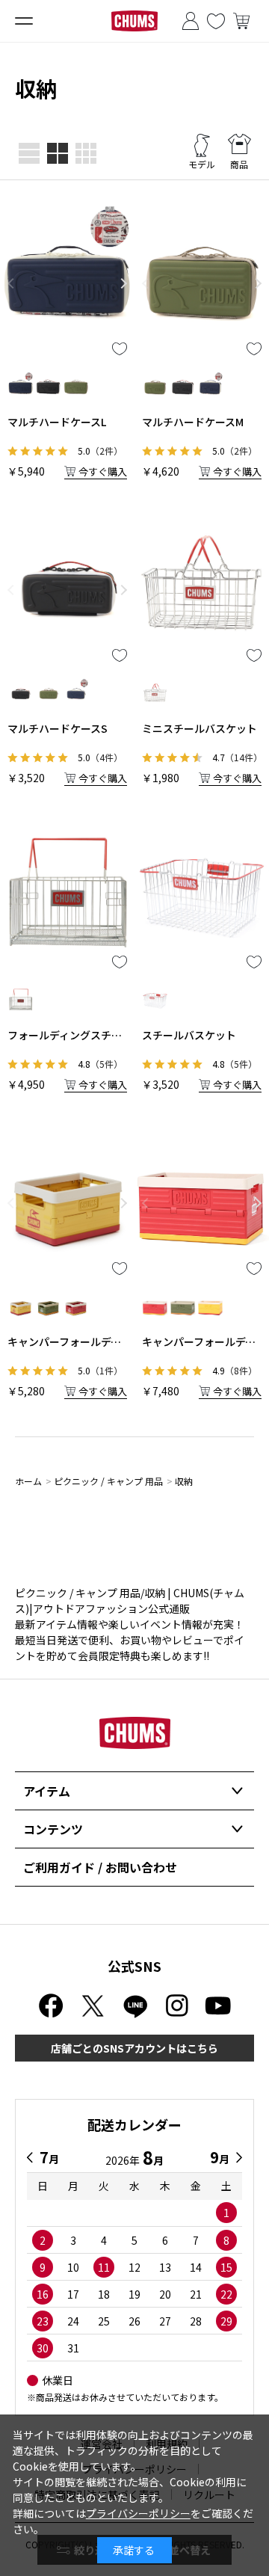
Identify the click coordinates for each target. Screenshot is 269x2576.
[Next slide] (124, 283)
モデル (202, 164)
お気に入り (216, 21)
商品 (239, 164)
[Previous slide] (10, 283)
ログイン (191, 21)
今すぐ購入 (103, 471)
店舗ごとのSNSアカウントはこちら (134, 2048)
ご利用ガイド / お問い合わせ (100, 1867)
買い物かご (241, 21)
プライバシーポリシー (138, 2513)
